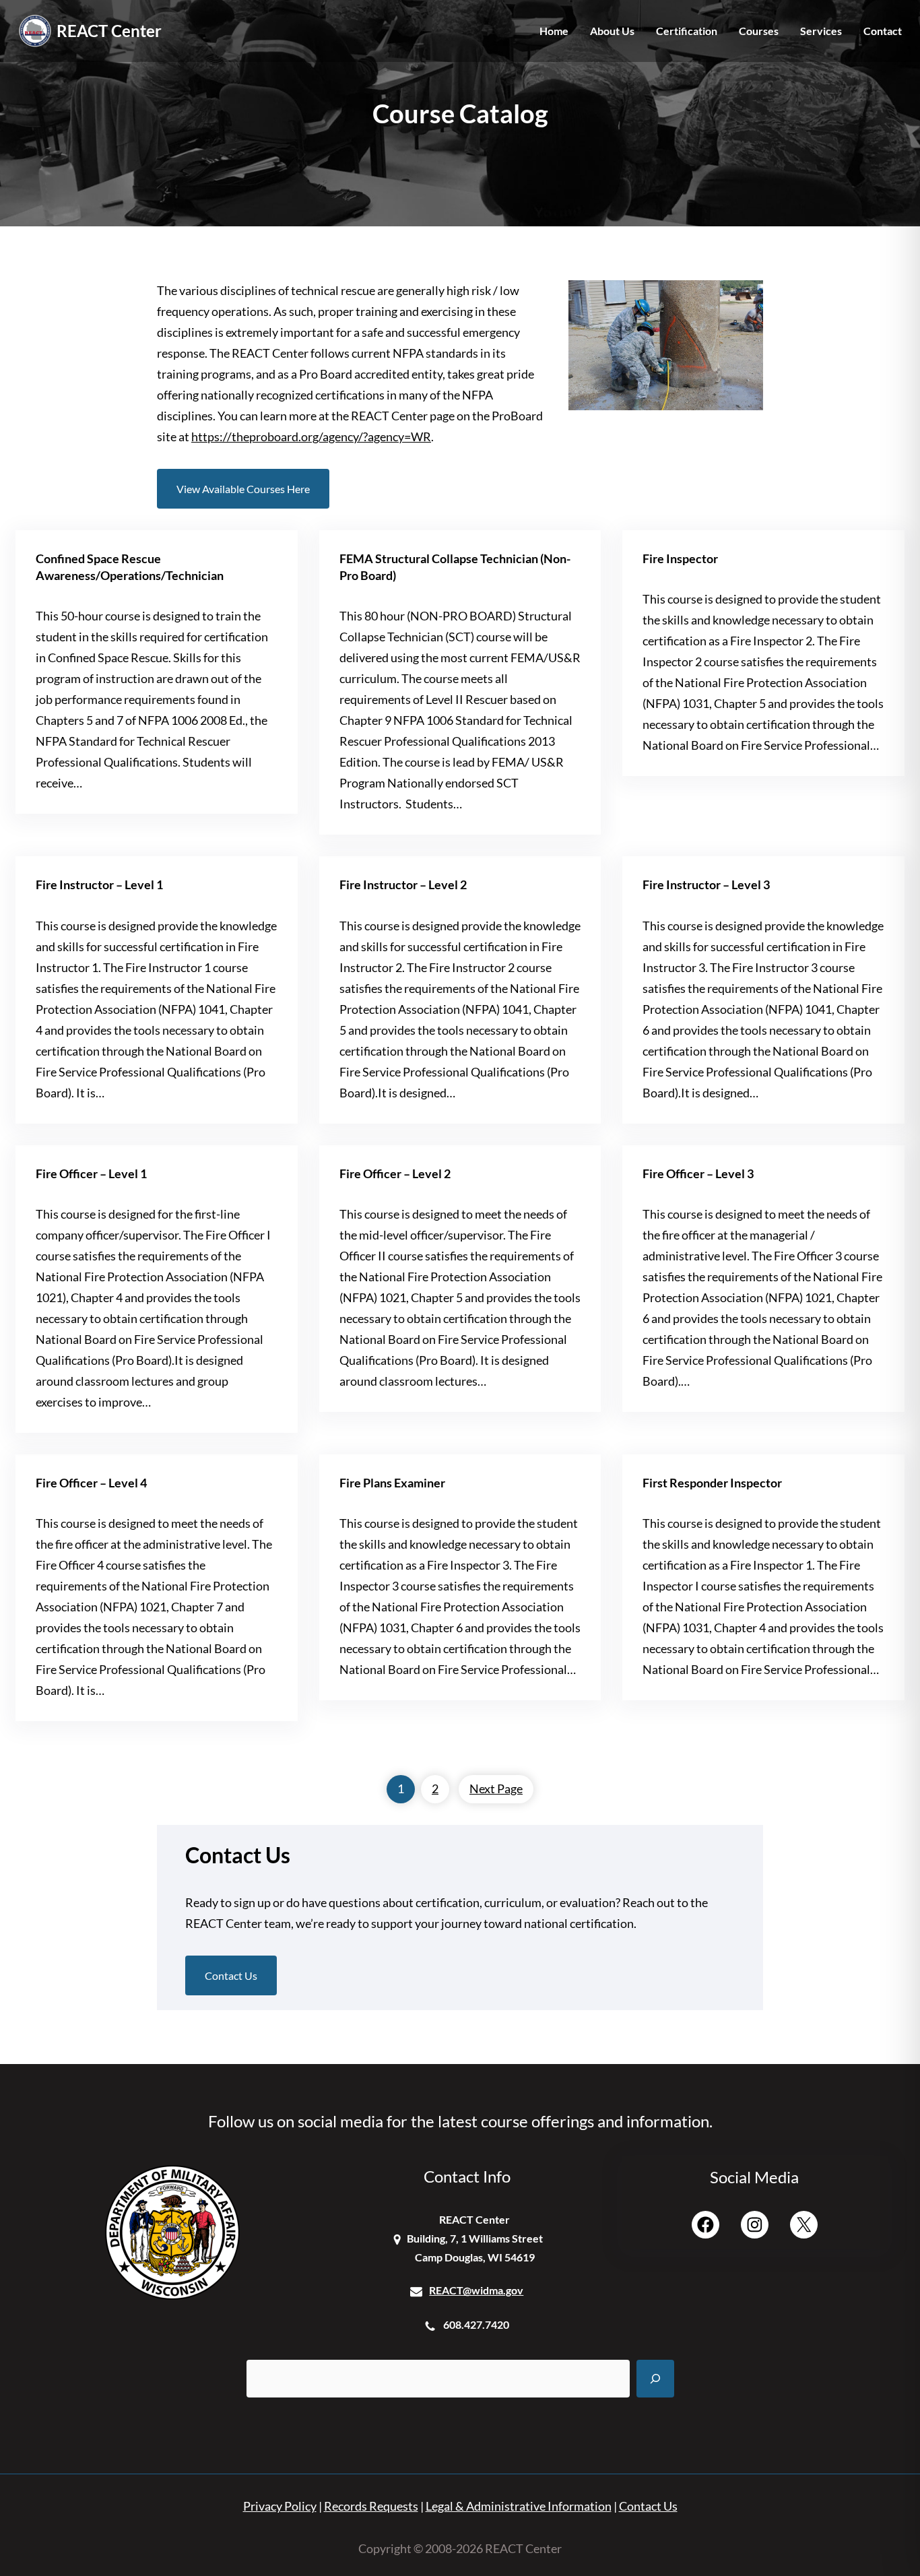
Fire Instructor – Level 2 (403, 885)
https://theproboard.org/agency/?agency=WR (311, 437)
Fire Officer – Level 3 (698, 1174)
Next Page (496, 1789)
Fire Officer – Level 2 (395, 1174)
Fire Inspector (680, 559)
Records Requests (371, 2506)
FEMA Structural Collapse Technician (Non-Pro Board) (455, 567)
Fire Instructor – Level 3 (706, 885)
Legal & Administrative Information (519, 2506)
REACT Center (109, 31)
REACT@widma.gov (476, 2290)
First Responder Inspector (712, 1483)
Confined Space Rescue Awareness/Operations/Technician (130, 567)
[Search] (655, 2379)
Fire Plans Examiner (392, 1483)
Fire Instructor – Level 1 (99, 885)
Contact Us (231, 1975)
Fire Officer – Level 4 (91, 1483)
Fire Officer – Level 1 (91, 1174)
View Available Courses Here (243, 489)
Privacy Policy (280, 2506)
